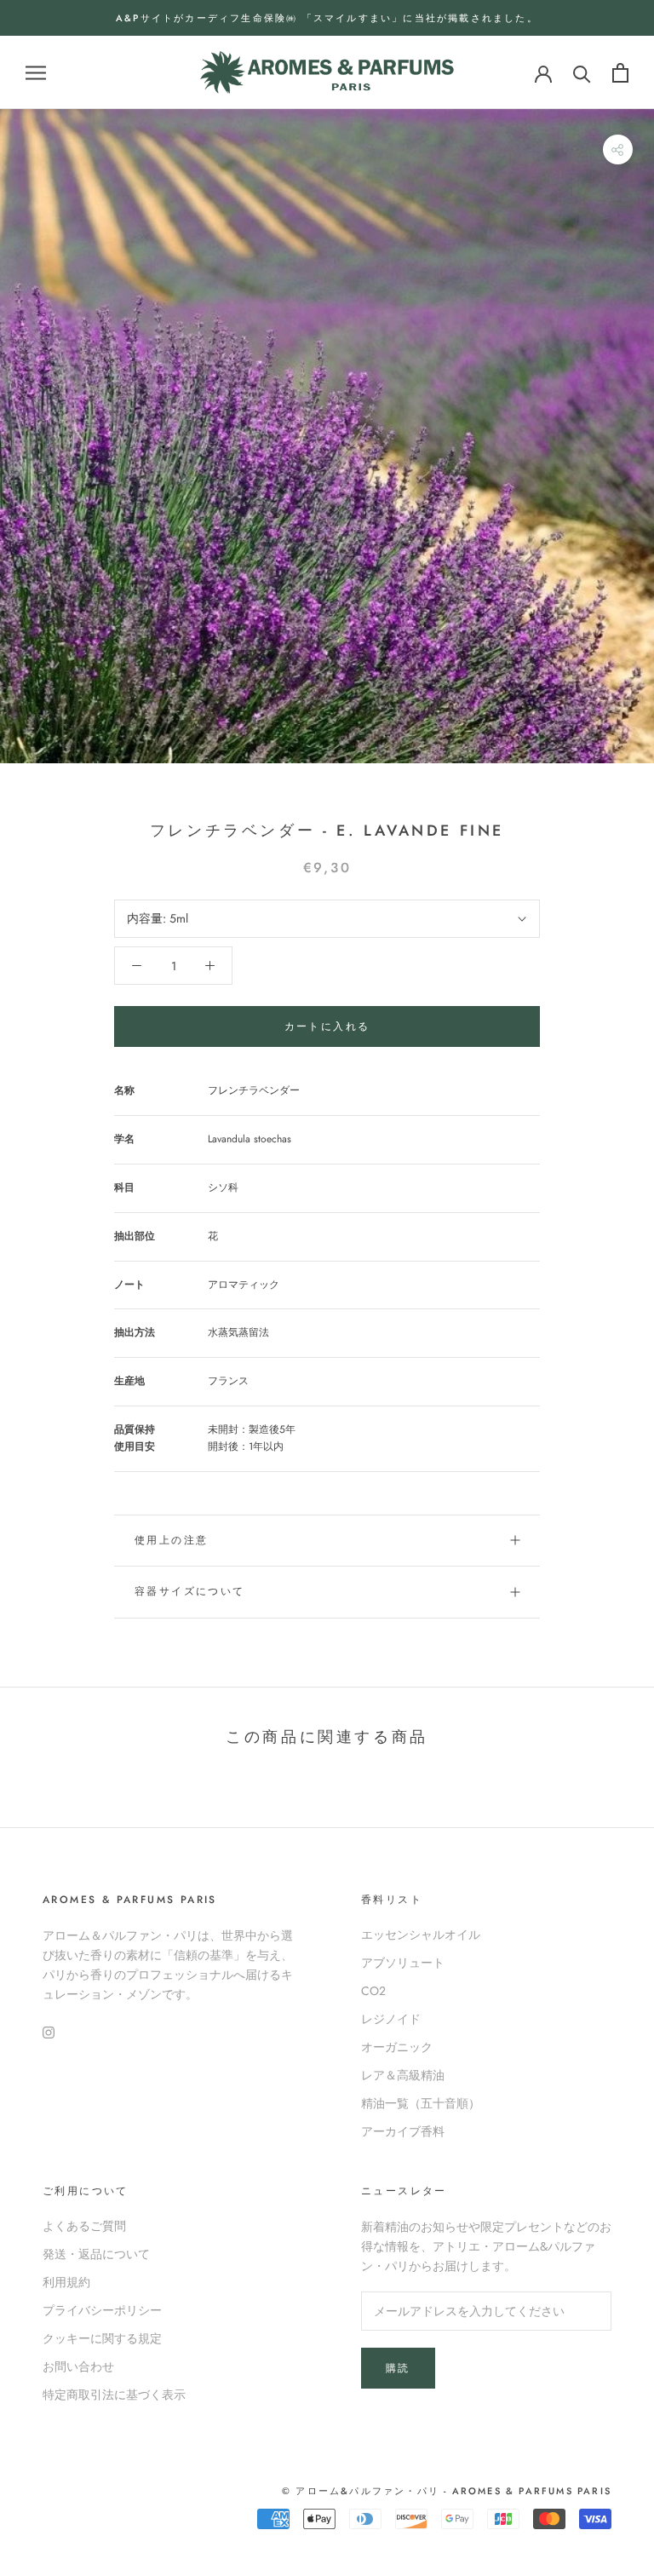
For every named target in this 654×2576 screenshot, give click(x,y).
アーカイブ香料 (403, 2131)
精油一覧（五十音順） (421, 2103)
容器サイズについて (190, 1591)
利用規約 (66, 2282)
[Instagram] (49, 2031)
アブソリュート (403, 1963)
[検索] (582, 73)
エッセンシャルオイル (421, 1935)
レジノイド (391, 2019)
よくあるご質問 (84, 2226)
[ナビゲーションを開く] (36, 73)
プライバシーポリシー (102, 2310)
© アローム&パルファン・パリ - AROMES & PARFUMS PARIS (447, 2491)
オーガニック (397, 2047)
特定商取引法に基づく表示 (114, 2395)
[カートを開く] (620, 73)
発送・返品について (96, 2254)
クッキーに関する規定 (102, 2338)
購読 (398, 2368)
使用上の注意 (171, 1540)
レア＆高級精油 (403, 2075)
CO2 (373, 1991)
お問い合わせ (78, 2366)
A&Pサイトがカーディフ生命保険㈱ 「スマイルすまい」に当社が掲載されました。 (327, 18)
